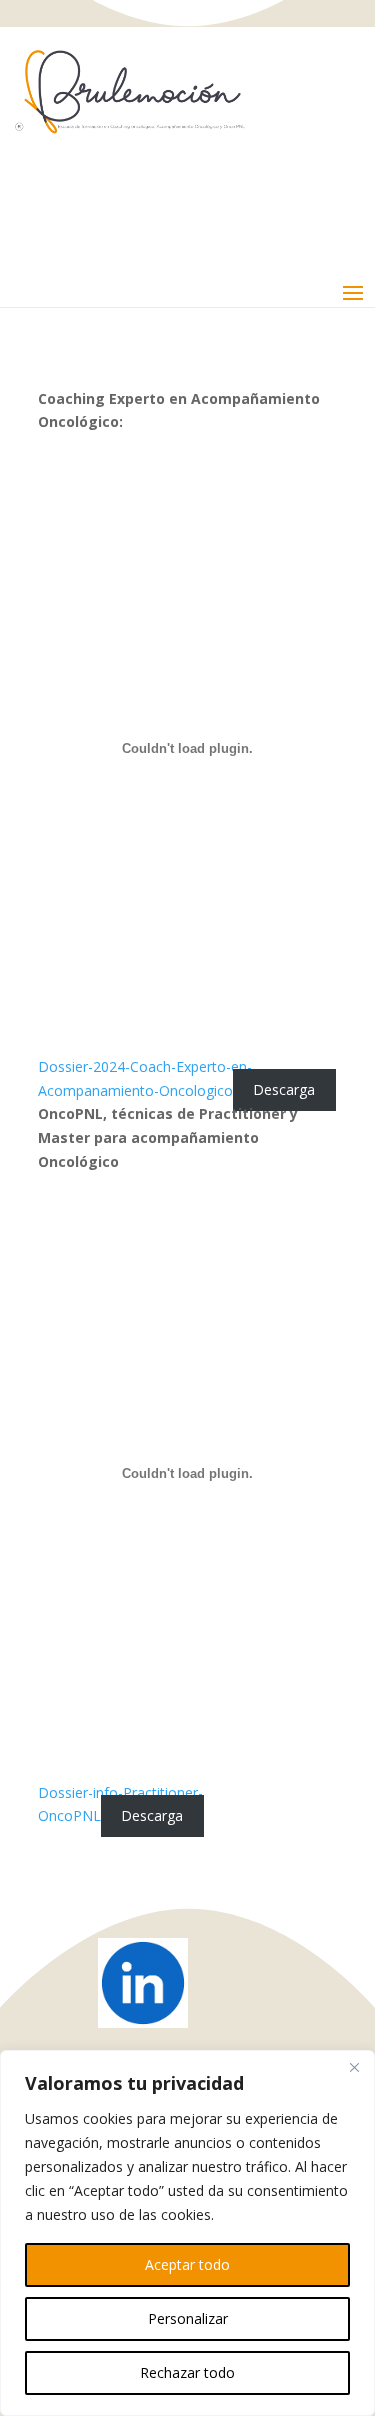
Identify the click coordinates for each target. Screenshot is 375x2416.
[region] (187, 2233)
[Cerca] (354, 2067)
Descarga (284, 1090)
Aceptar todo (187, 2264)
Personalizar (188, 2318)
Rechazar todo (187, 2372)
